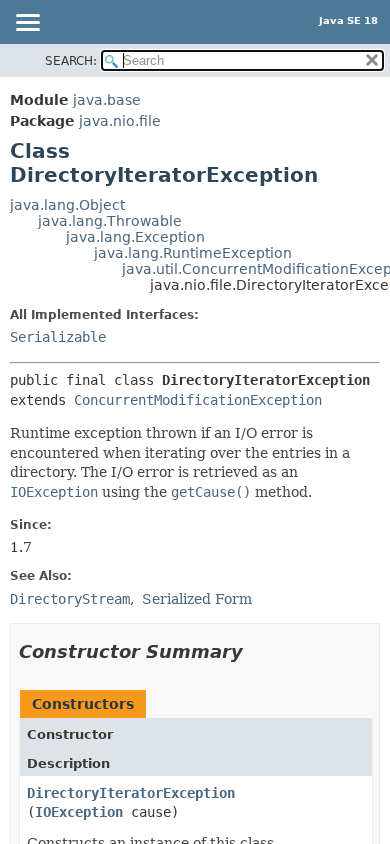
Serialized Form (197, 599)
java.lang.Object (67, 205)
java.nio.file (120, 121)
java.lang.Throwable (110, 221)
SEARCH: (71, 61)
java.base (107, 100)
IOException (79, 812)
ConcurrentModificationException (198, 400)
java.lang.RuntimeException (193, 253)
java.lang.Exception (135, 237)
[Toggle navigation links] (27, 24)
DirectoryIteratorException (131, 793)
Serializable (58, 337)
